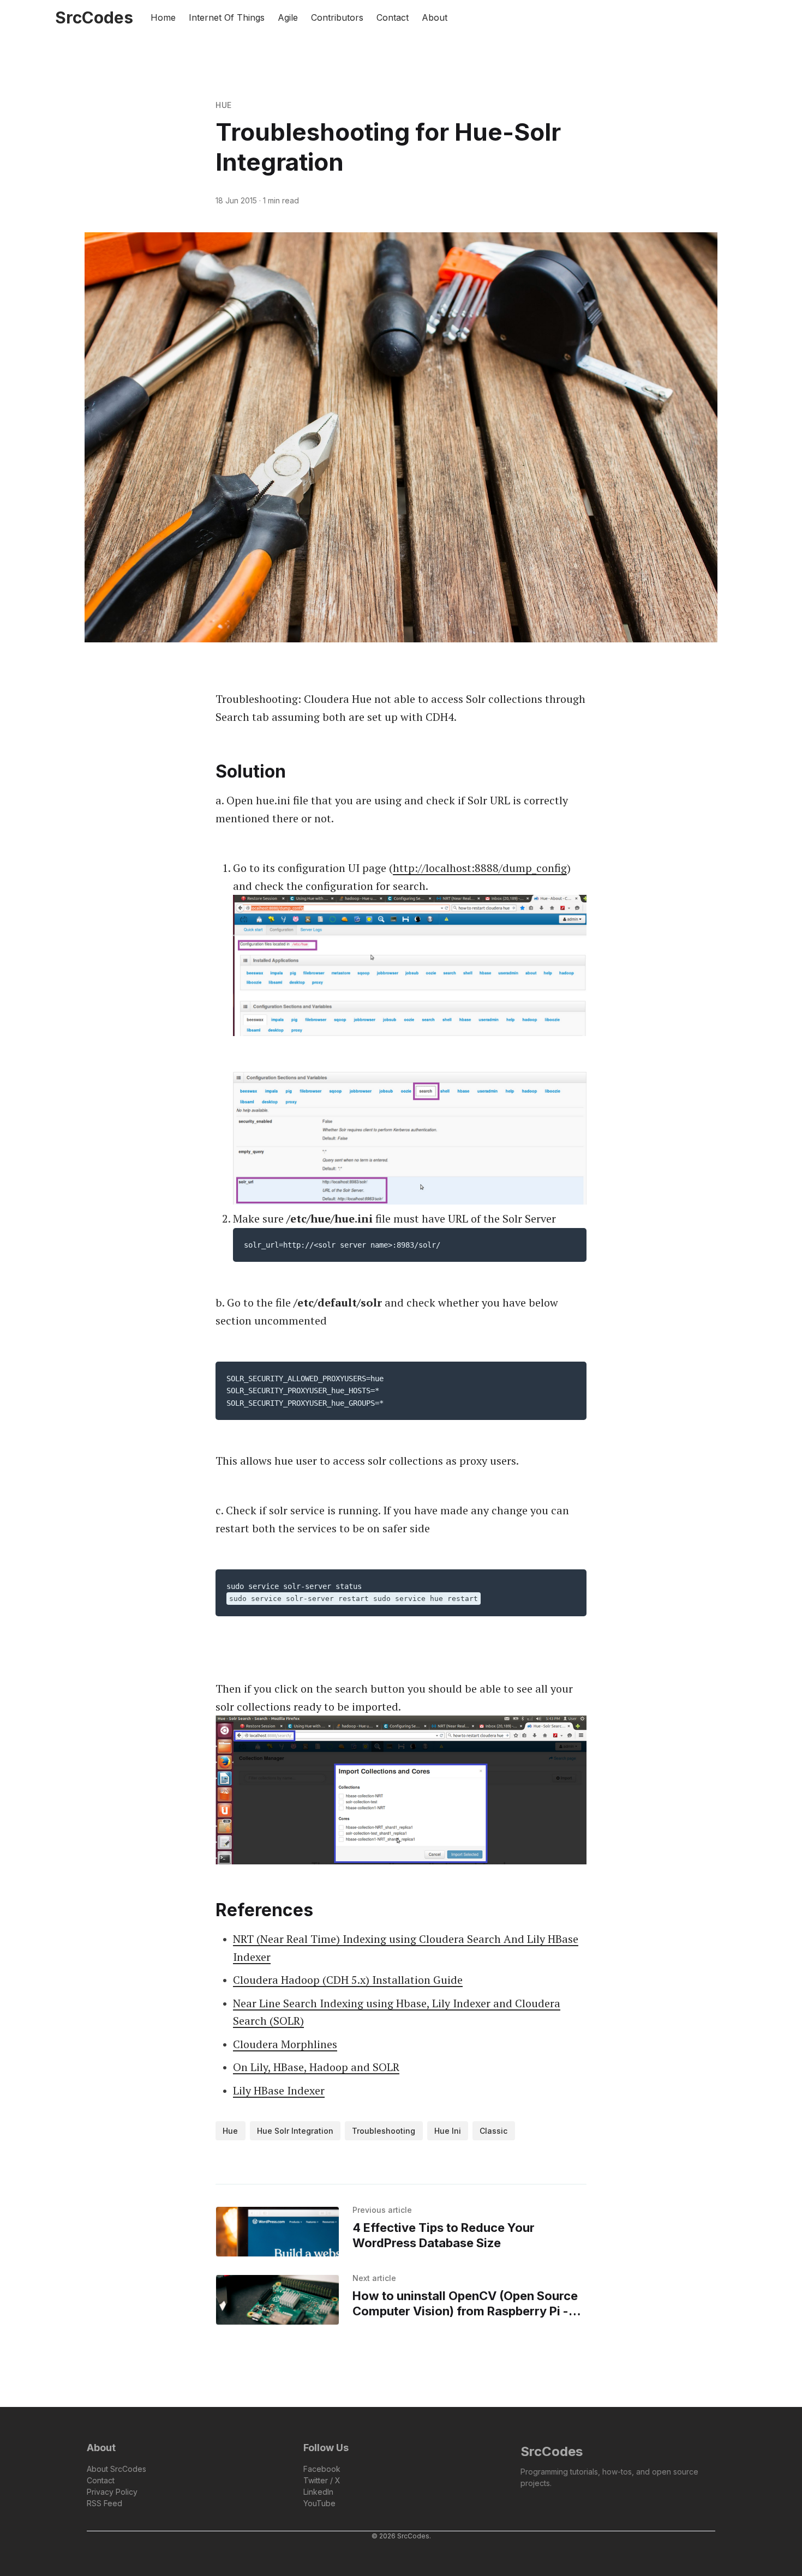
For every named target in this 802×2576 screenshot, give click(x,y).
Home (163, 17)
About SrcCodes (116, 2469)
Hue (224, 105)
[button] (709, 17)
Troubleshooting (384, 2131)
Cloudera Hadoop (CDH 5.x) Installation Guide (348, 1980)
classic (493, 2131)
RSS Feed (104, 2503)
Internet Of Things (227, 17)
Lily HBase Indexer (279, 2090)
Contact (393, 17)
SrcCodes (552, 2451)
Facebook (322, 2469)
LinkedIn (318, 2492)
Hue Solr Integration (295, 2131)
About (435, 17)
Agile (288, 17)
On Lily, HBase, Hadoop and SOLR (316, 2067)
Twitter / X (322, 2480)
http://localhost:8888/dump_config (480, 868)
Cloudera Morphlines (285, 2044)
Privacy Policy (112, 2492)
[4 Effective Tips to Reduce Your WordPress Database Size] (277, 2232)
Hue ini (448, 2131)
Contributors (337, 17)
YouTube (319, 2503)
